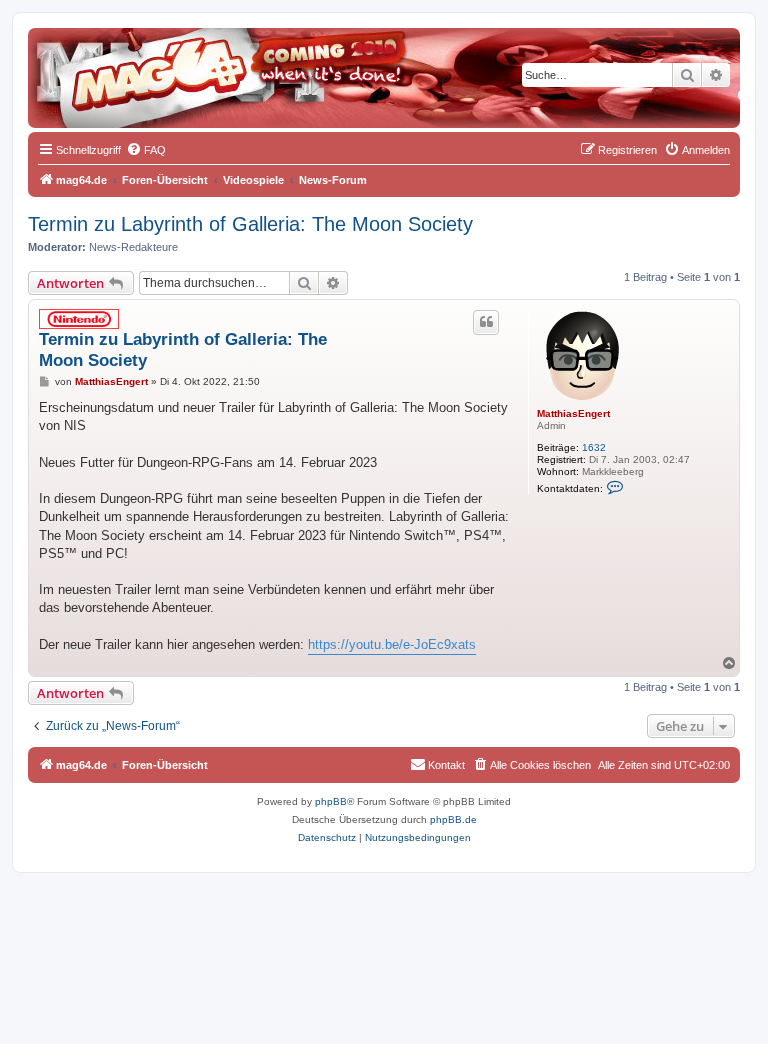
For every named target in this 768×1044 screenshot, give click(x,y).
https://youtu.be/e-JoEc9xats (392, 644)
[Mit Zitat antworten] (486, 322)
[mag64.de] (119, 65)
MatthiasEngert (573, 413)
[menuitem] (146, 150)
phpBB (331, 801)
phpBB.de (453, 819)
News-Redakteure (133, 247)
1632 (594, 447)
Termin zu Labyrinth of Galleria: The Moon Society (250, 224)
